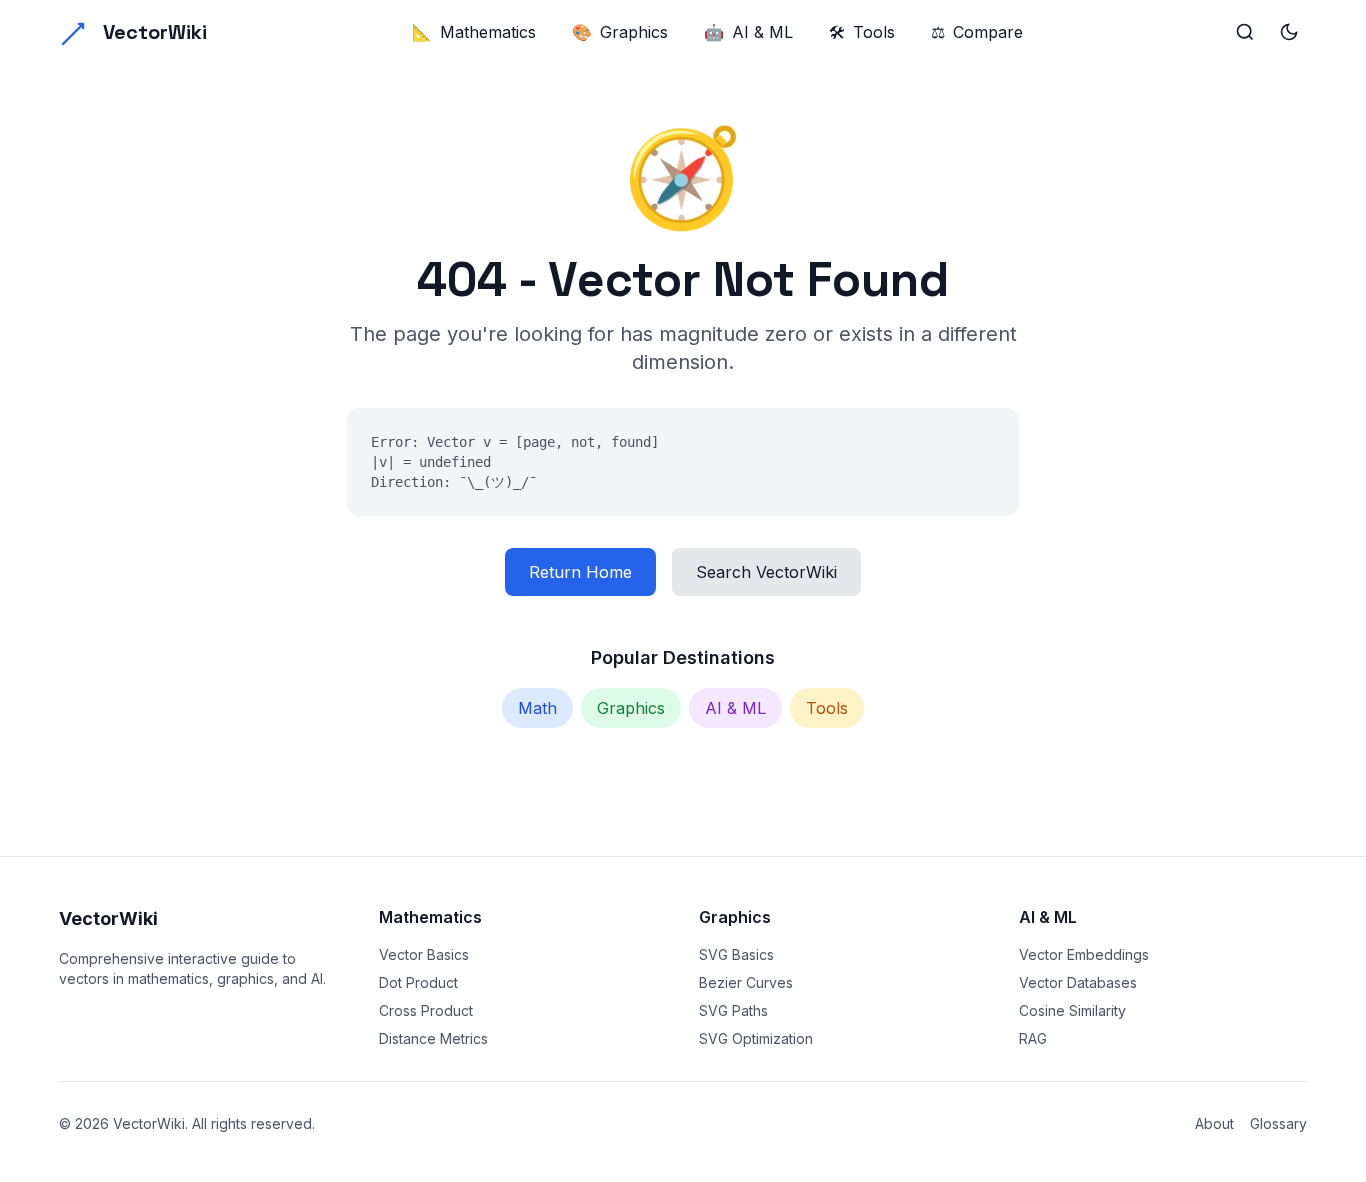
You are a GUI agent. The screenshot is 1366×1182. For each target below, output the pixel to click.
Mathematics (474, 32)
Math (537, 708)
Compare (977, 32)
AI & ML (748, 32)
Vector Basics (424, 954)
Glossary (1278, 1123)
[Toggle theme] (1289, 32)
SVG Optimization (756, 1038)
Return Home (580, 572)
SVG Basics (736, 954)
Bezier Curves (746, 982)
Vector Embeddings (1084, 954)
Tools (862, 32)
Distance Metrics (433, 1038)
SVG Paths (733, 1010)
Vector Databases (1078, 982)
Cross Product (426, 1010)
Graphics (620, 32)
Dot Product (418, 982)
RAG (1033, 1038)
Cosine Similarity (1072, 1010)
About (1214, 1123)
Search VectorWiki (766, 572)
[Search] (1245, 32)
